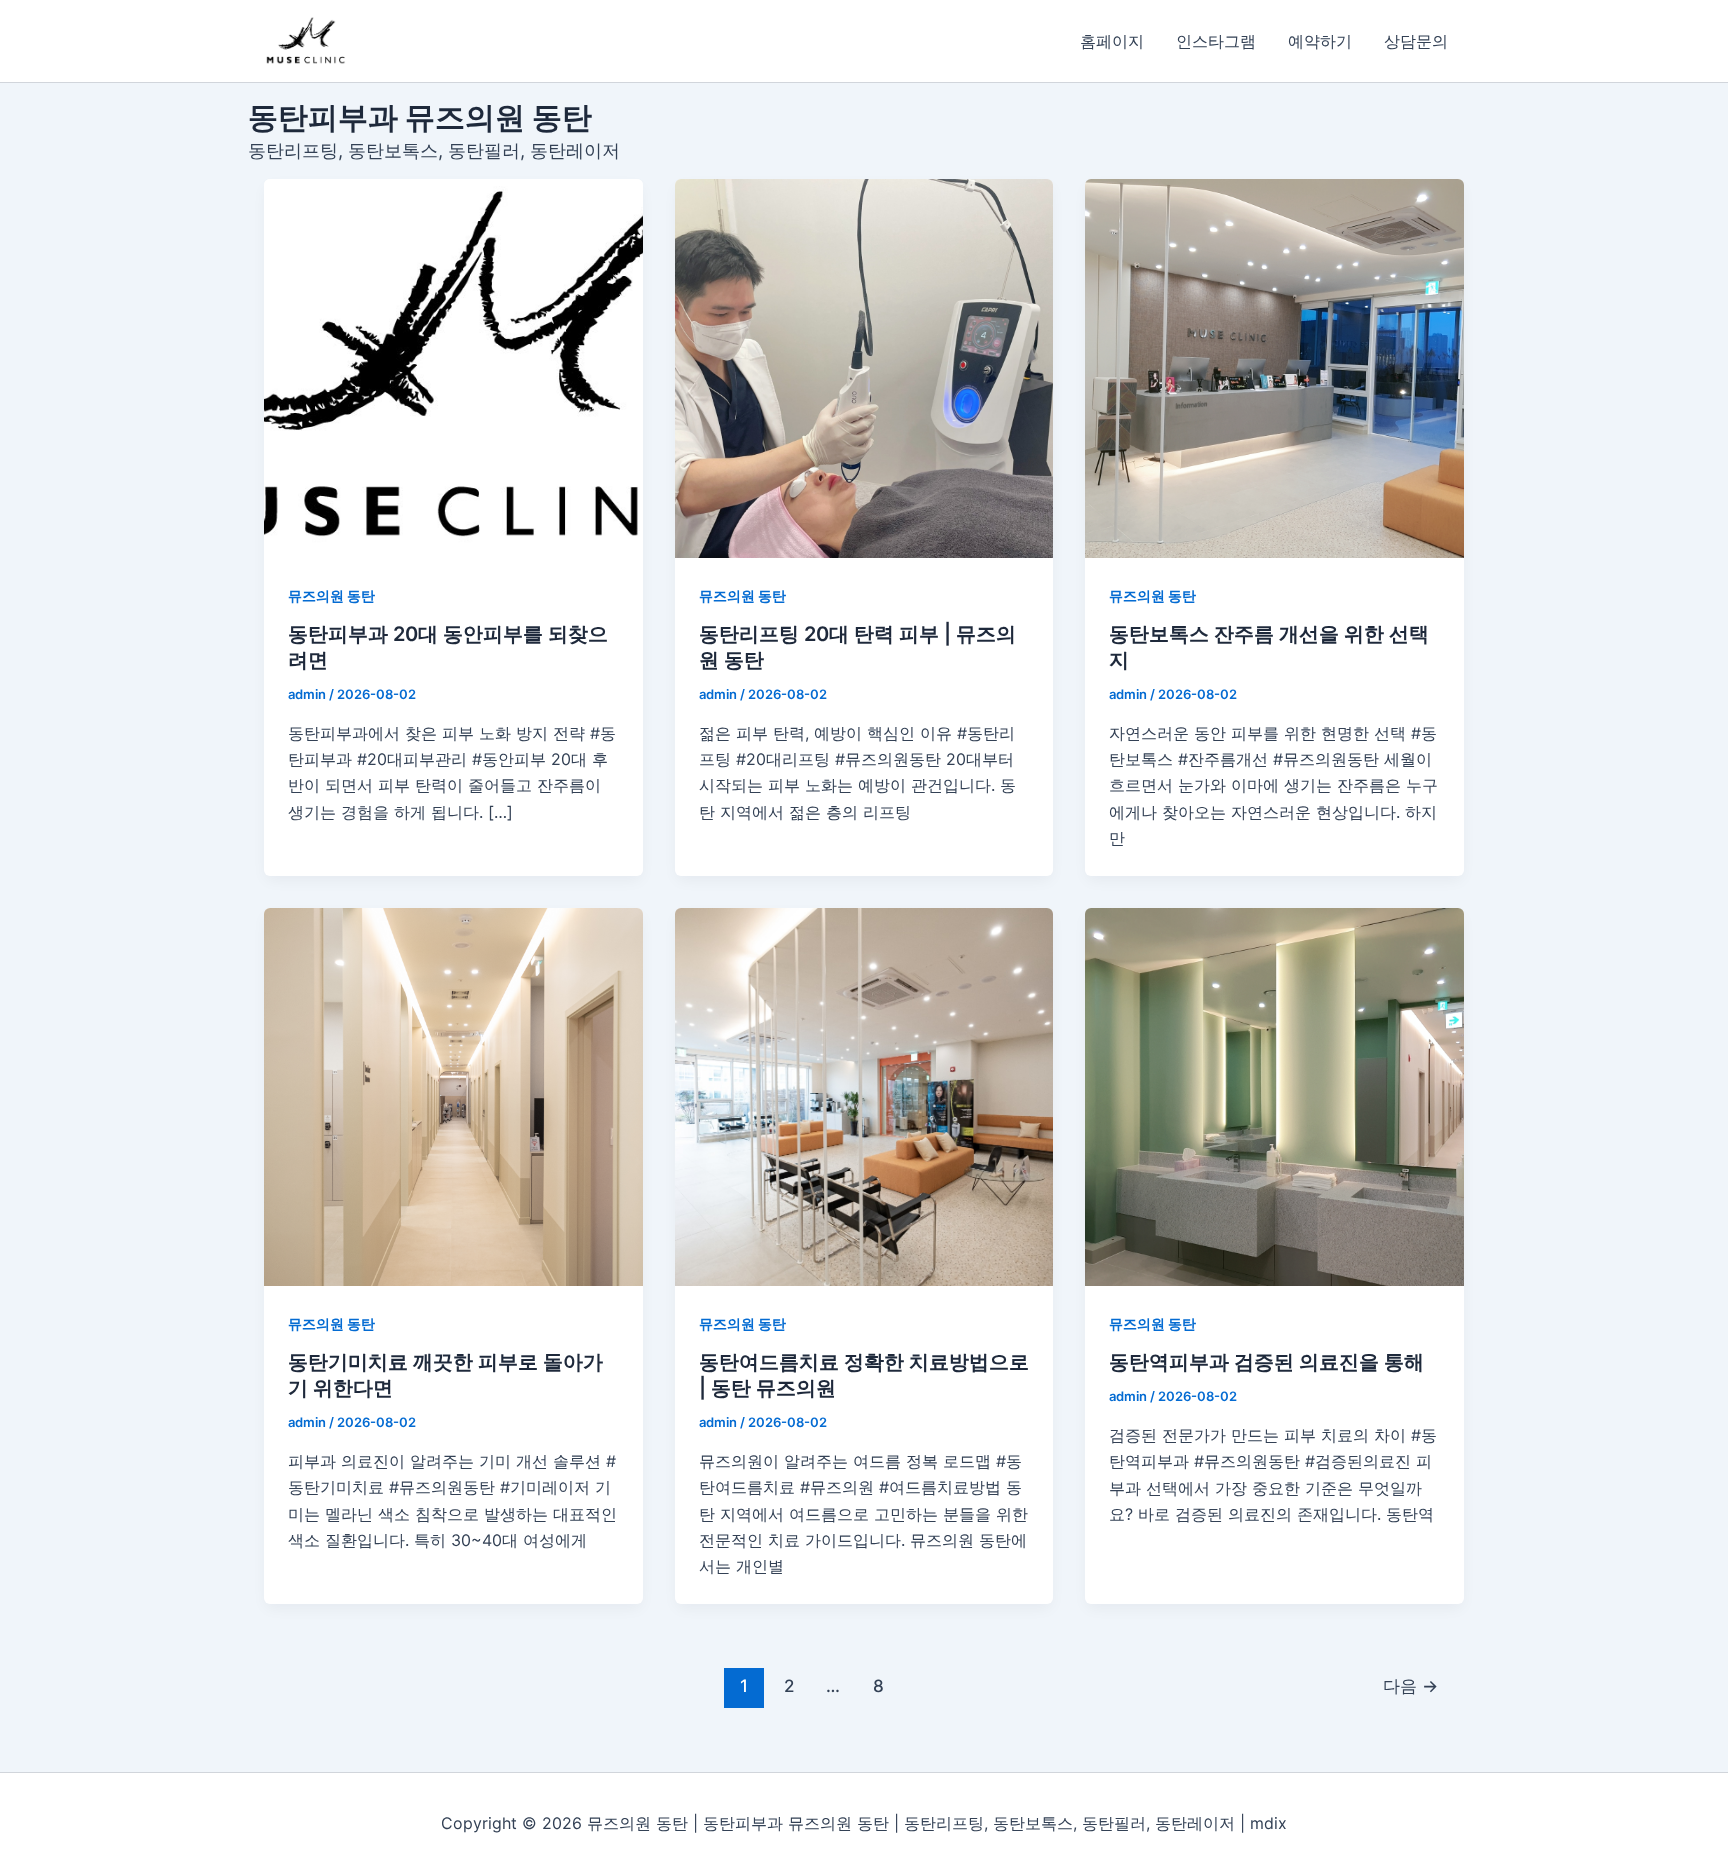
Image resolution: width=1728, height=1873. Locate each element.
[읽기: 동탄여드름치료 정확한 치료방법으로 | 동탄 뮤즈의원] (864, 1097)
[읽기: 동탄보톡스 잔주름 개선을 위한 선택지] (1274, 368)
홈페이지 (1112, 41)
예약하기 (1320, 41)
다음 (1410, 1685)
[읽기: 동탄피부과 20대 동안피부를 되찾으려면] (453, 368)
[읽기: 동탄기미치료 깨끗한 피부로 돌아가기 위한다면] (453, 1097)
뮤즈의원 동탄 (331, 595)
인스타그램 (1216, 41)
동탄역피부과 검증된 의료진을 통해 (1266, 1362)
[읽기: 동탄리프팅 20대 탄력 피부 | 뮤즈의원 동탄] (864, 368)
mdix (1268, 1823)
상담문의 (1416, 41)
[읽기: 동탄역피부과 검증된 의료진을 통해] (1274, 1097)
